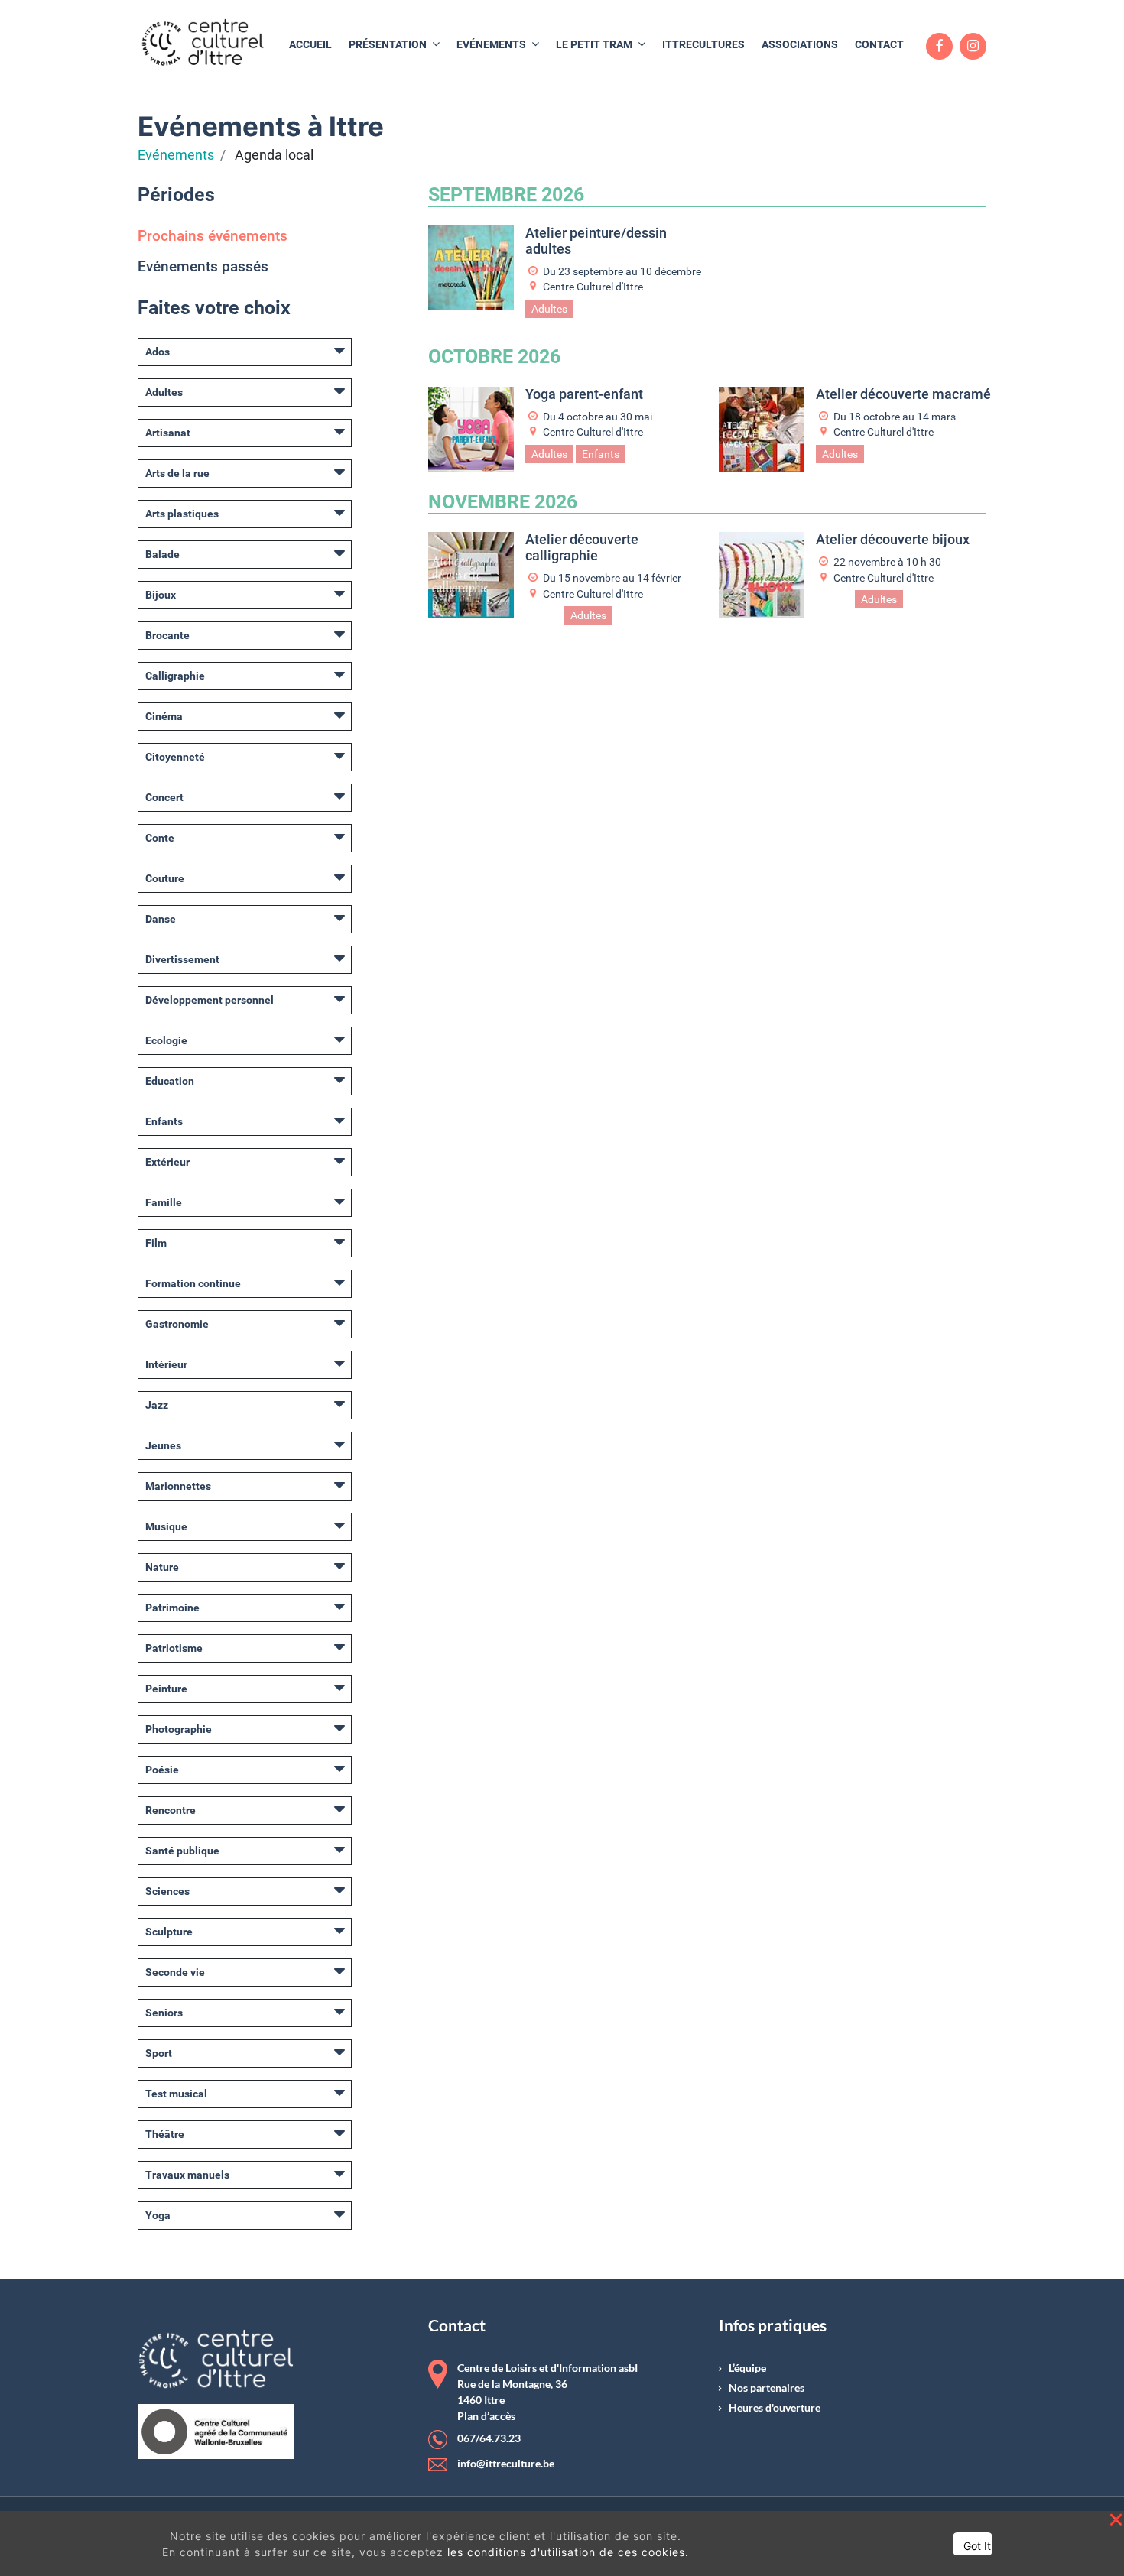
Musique (166, 1526)
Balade (162, 554)
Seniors (164, 2013)
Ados (158, 352)
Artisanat (168, 433)
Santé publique (182, 1851)
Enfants (164, 1121)
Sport (159, 2053)
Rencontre (171, 1810)
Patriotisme (174, 1648)
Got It (977, 2546)
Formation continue (193, 1283)
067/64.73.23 (489, 2438)
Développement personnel (210, 1000)
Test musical (176, 2094)
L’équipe (747, 2368)
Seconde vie (175, 1972)
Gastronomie (177, 1324)
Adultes (164, 392)
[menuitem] (310, 45)
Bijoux (161, 595)
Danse (161, 919)
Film (156, 1243)
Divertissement (182, 959)
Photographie (179, 1729)
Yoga (158, 2215)
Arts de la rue (177, 473)
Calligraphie (175, 676)
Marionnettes (178, 1486)
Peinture (166, 1689)
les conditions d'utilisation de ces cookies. (568, 2552)
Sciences (167, 1891)
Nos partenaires (767, 2388)
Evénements (176, 155)
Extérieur (167, 1162)
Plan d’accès (486, 2416)
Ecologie (166, 1040)
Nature (162, 1567)
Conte (160, 838)
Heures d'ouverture (775, 2408)
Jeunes (163, 1445)
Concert (164, 797)
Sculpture (169, 1932)
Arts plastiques (182, 514)
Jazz (157, 1405)
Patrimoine (172, 1608)
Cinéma (164, 716)
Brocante (167, 635)
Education (170, 1081)
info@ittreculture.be (506, 2464)
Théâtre (165, 2134)
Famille (164, 1202)
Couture (165, 878)
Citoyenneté (175, 757)
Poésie (162, 1770)
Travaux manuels (187, 2175)
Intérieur (166, 1364)
